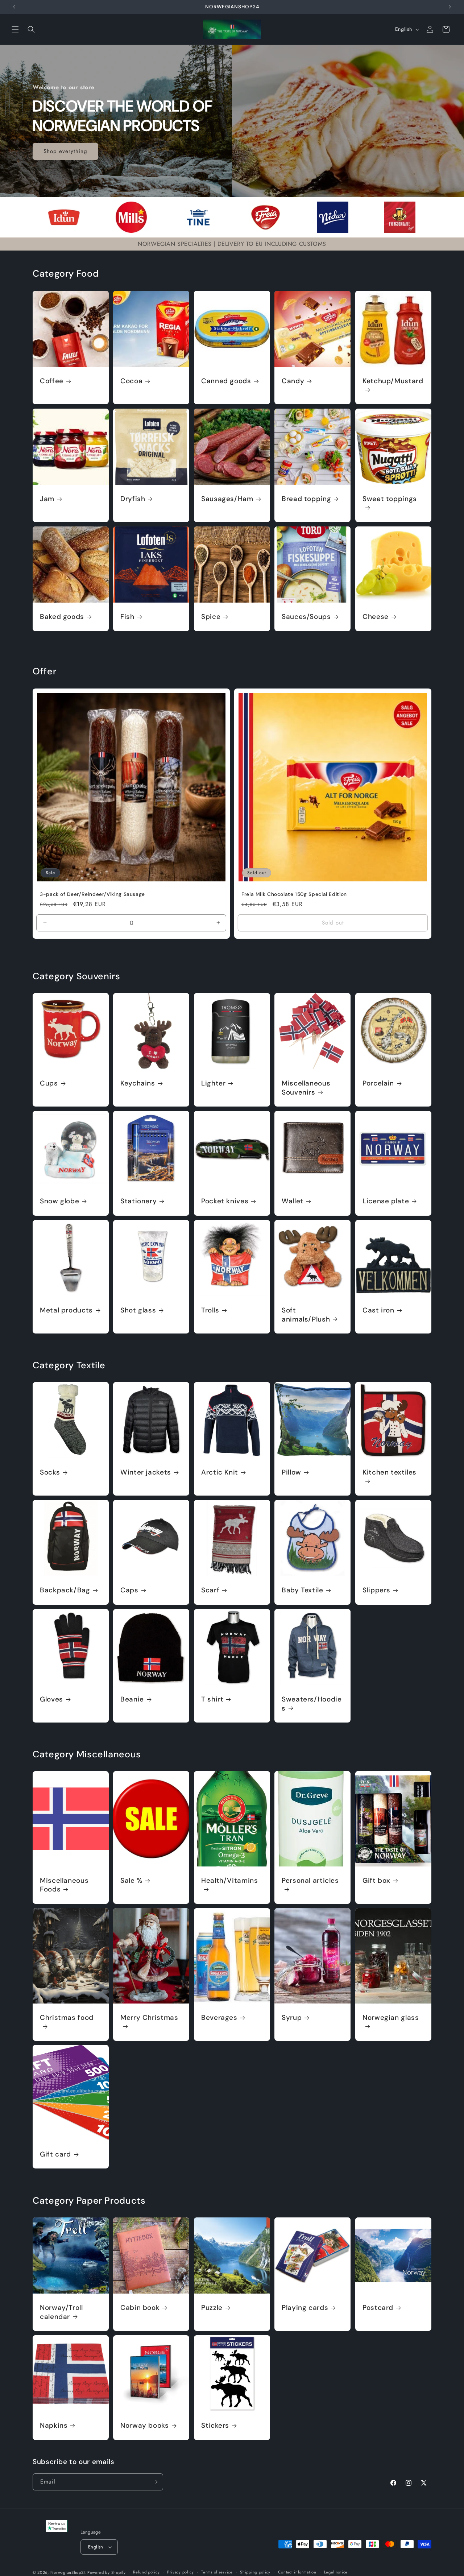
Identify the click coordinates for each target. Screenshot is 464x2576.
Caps (129, 1591)
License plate (386, 1202)
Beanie (132, 1699)
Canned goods (226, 381)
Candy (293, 381)
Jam (47, 499)
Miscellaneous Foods (64, 1885)
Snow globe (59, 1202)
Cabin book (140, 2308)
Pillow (291, 1473)
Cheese (376, 617)
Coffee (52, 381)
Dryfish (133, 499)
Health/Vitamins (229, 1881)
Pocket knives (225, 1202)
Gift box (376, 1881)
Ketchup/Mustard (393, 381)
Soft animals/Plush (306, 1315)
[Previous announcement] (14, 7)
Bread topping (306, 499)
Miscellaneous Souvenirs (306, 1088)
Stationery (138, 1202)
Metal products (66, 1310)
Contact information (297, 2572)
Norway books (145, 2426)
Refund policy (146, 2572)
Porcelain (378, 1084)
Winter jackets (146, 1473)
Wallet (293, 1202)
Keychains (138, 1084)
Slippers (376, 1591)
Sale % (131, 1881)
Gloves (51, 1699)
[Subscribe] (155, 2482)
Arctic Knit (220, 1473)
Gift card (55, 2154)
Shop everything (65, 151)
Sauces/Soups (306, 617)
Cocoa (131, 381)
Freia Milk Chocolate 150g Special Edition (294, 894)
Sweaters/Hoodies (312, 1704)
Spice (211, 617)
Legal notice (336, 2572)
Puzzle (212, 2308)
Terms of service (217, 2572)
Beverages (219, 2018)
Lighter (213, 1084)
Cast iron (378, 1310)
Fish (127, 617)
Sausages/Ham (227, 499)
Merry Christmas (149, 2018)
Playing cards (305, 2308)
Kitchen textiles (390, 1473)
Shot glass (138, 1310)
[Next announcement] (450, 7)
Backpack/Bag (65, 1591)
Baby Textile (303, 1591)
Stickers (215, 2426)
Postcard (378, 2308)
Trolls (210, 1310)
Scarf (210, 1591)
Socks (50, 1473)
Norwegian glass (391, 2018)
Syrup (292, 2018)
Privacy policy (181, 2572)
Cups (49, 1084)
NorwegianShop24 (69, 2572)
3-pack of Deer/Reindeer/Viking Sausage (92, 894)
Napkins (54, 2426)
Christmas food (67, 2018)
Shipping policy (255, 2572)
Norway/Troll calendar (61, 2312)
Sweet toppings (390, 499)
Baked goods (62, 617)
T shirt (212, 1699)
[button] (15, 29)
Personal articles (310, 1881)
